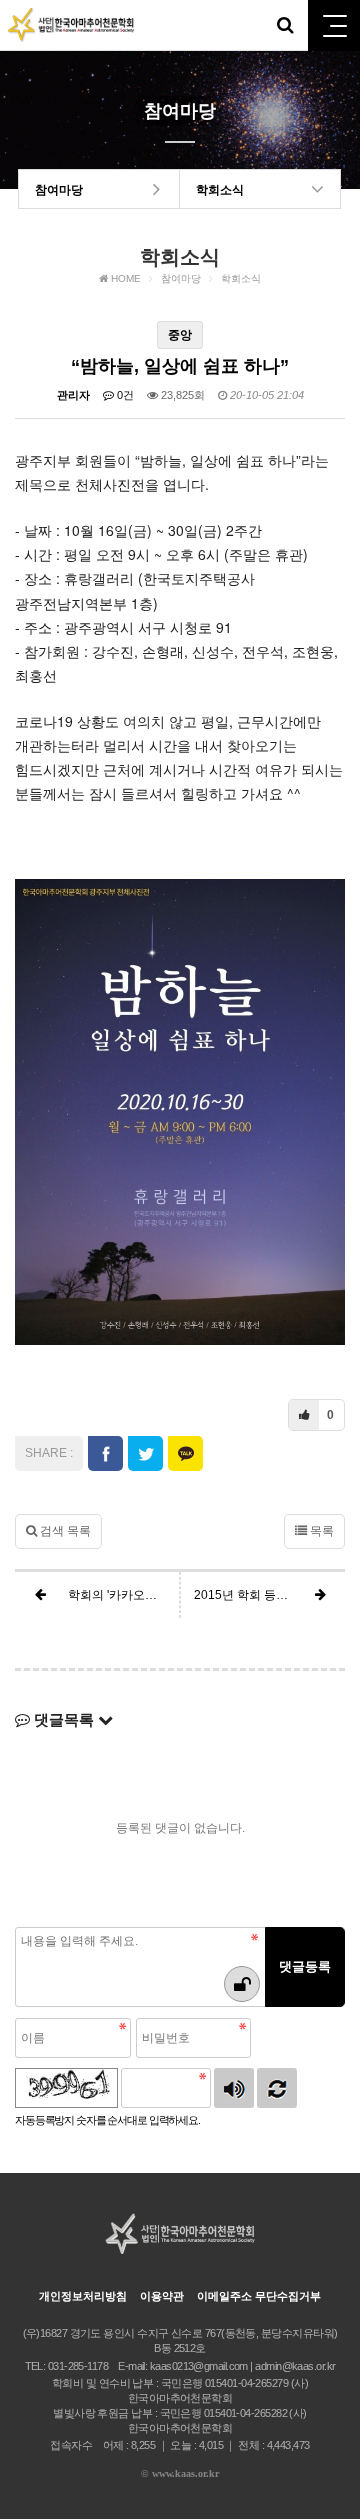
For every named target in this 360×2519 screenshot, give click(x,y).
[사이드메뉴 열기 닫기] (334, 25)
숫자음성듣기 (234, 2088)
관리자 (73, 395)
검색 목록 (64, 1531)
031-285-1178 (78, 2366)
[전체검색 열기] (285, 25)
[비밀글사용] (242, 1984)
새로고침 (277, 2088)
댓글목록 (64, 1719)
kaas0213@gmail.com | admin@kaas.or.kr (243, 2366)
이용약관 (162, 2296)
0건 (124, 395)
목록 (320, 1531)
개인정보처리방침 (83, 2296)
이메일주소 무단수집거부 (259, 2296)
